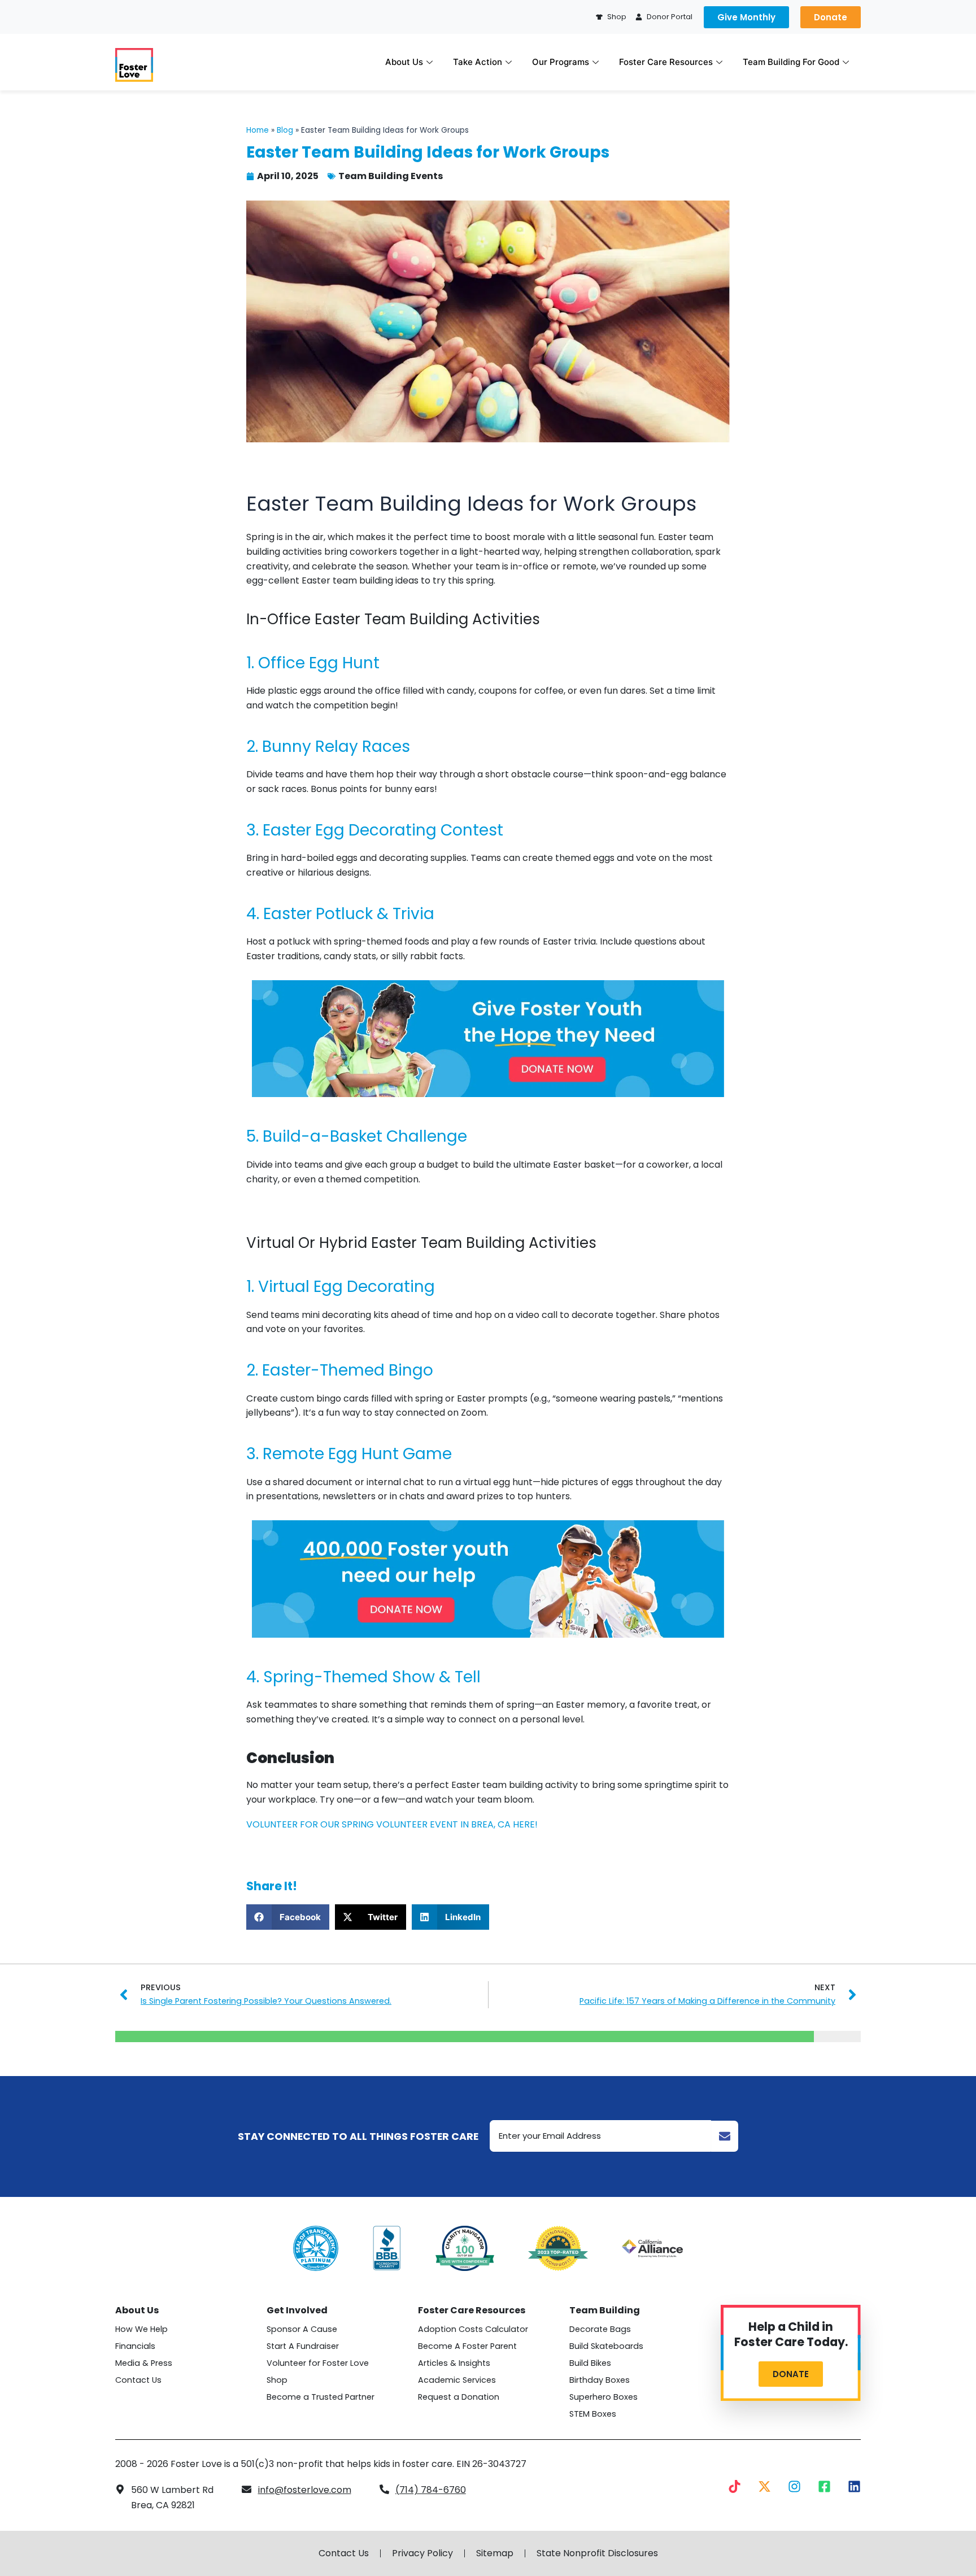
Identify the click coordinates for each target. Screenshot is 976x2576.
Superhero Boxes (604, 2397)
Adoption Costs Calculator (473, 2329)
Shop (277, 2380)
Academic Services (457, 2380)
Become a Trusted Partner (321, 2397)
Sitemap (495, 2553)
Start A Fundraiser (303, 2346)
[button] (288, 1917)
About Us (404, 62)
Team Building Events (391, 176)
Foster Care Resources (666, 62)
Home (258, 130)
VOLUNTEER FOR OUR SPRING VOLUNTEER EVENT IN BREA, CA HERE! (392, 1824)
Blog (285, 130)
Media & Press (144, 2363)
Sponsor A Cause (302, 2329)
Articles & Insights (454, 2363)
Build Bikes (590, 2363)
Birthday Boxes (600, 2380)
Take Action (478, 62)
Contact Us (138, 2380)
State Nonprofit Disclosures (597, 2553)
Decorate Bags (600, 2329)
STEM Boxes (593, 2414)
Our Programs (561, 62)
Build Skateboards (606, 2346)
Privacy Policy (422, 2553)
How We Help (141, 2329)
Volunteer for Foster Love (318, 2363)
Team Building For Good (791, 62)
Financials (135, 2346)
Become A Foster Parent (467, 2346)
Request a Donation (459, 2397)
